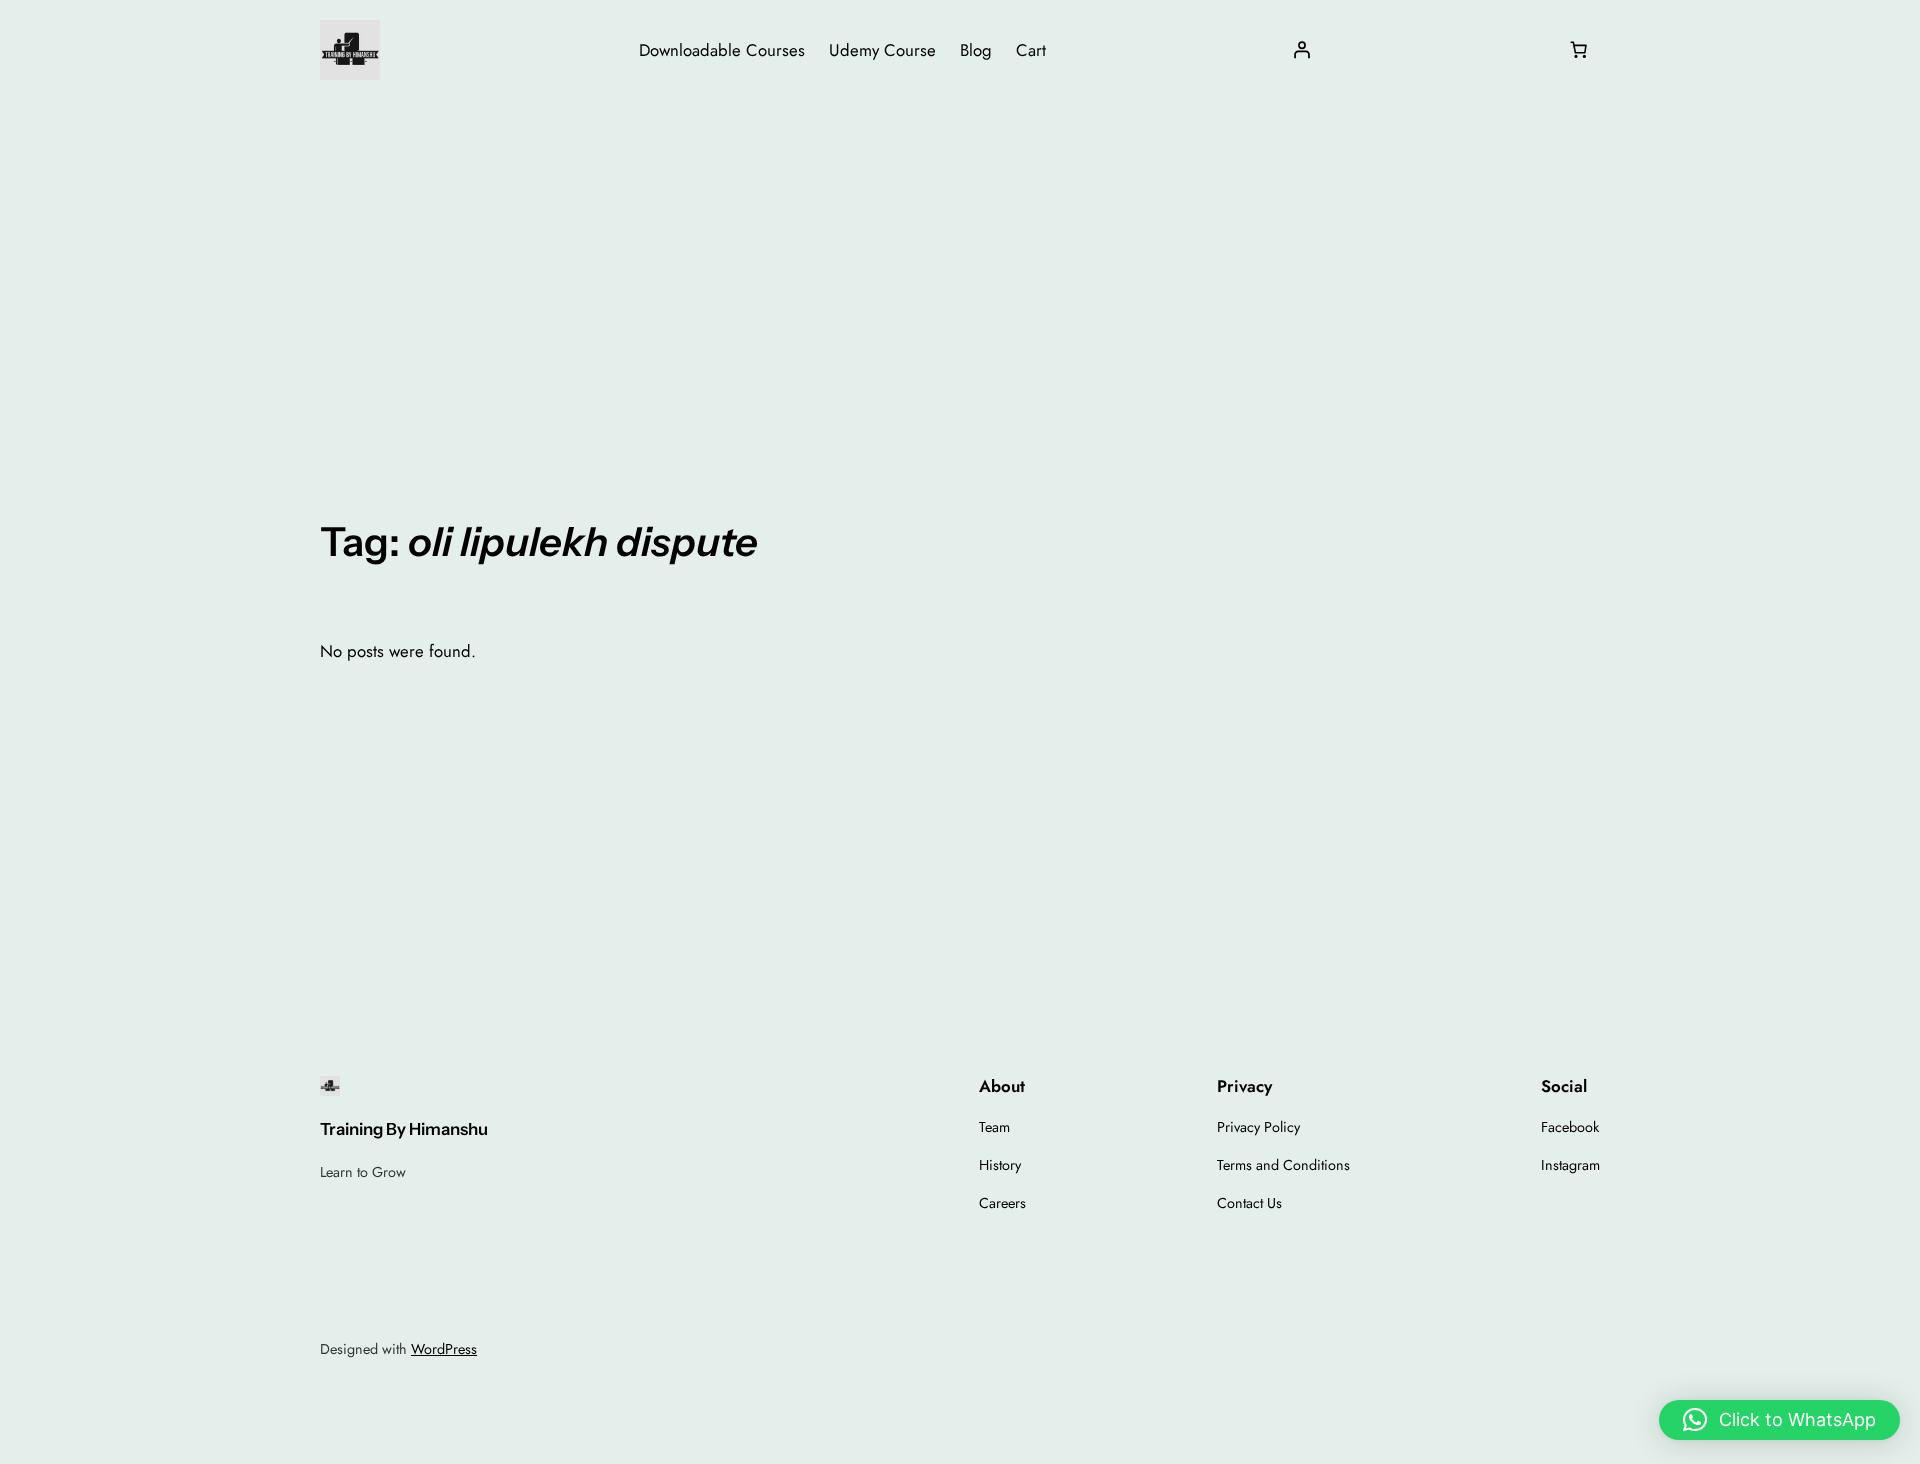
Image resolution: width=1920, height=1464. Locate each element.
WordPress (444, 1349)
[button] (1779, 1420)
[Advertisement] (960, 259)
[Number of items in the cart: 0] (1579, 50)
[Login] (1302, 50)
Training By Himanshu (404, 1129)
